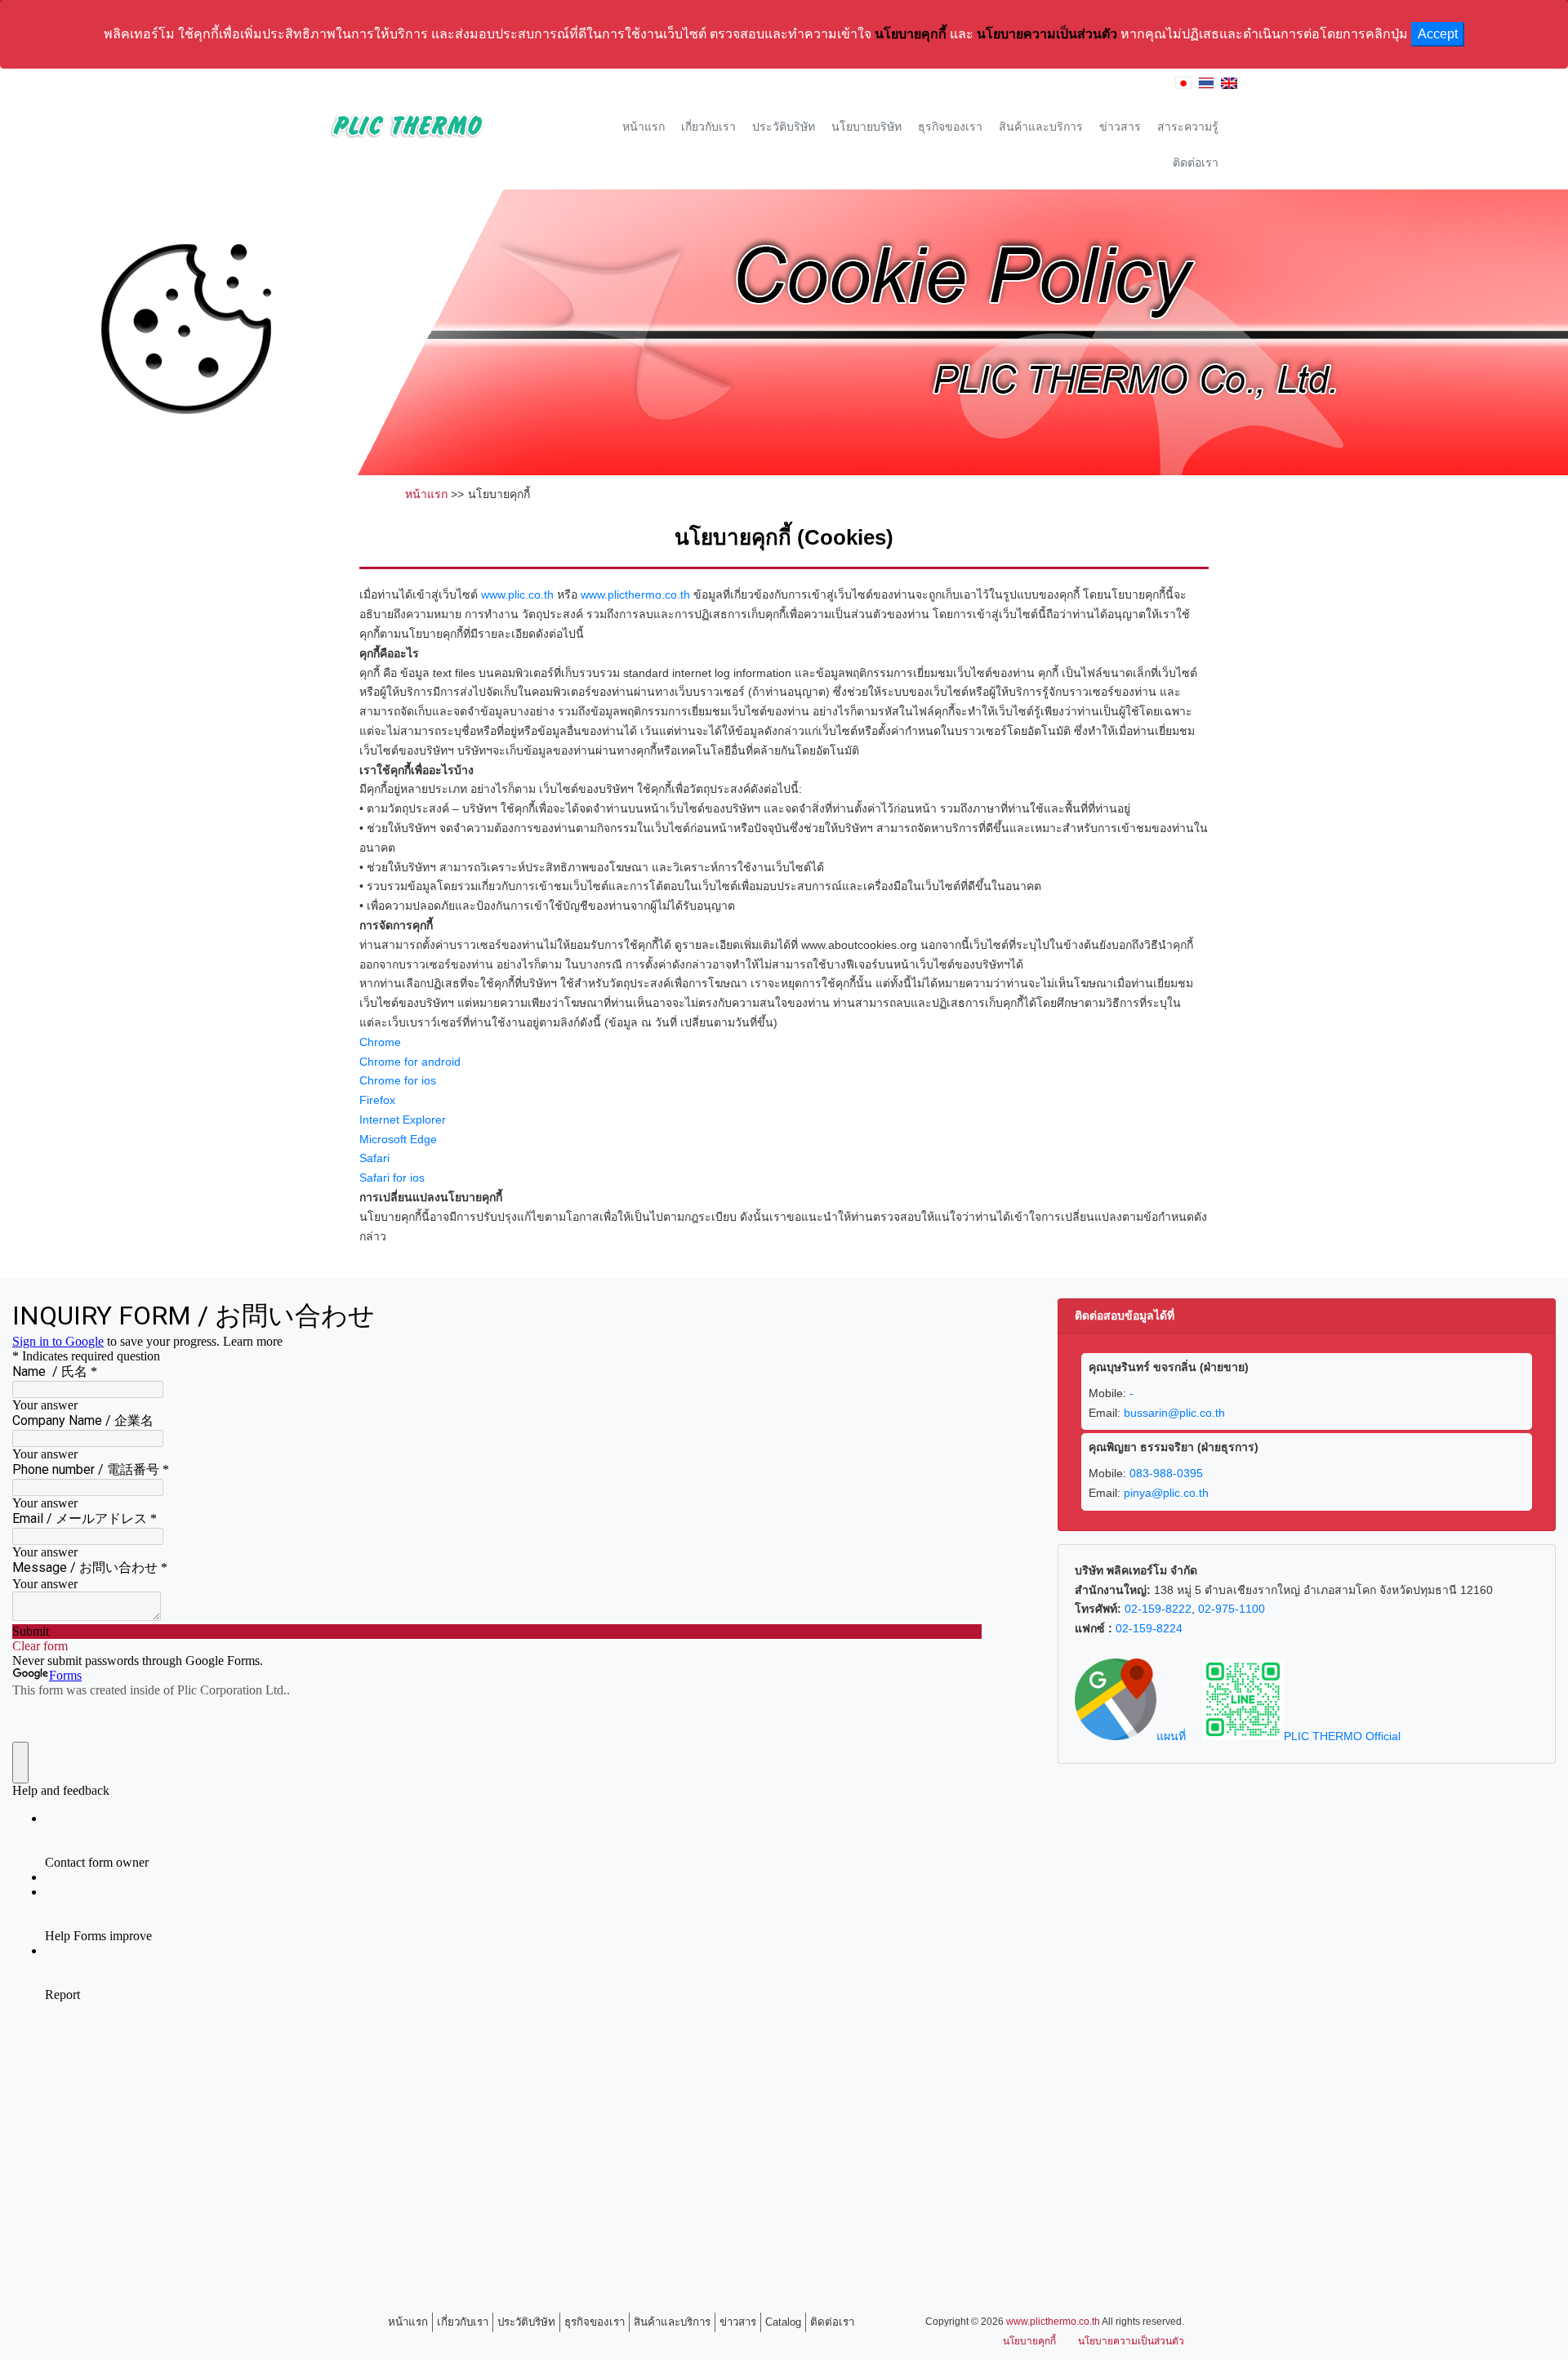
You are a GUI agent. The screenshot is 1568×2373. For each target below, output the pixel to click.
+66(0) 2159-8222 (1015, 86)
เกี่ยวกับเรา (708, 127)
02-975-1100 (1232, 1609)
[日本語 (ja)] (1183, 86)
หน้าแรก (644, 127)
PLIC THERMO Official (1342, 1736)
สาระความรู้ (1188, 127)
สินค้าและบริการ (1041, 127)
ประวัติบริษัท (784, 127)
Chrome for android (410, 1062)
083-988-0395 (1166, 1473)
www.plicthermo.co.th (635, 594)
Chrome (380, 1042)
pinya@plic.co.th (1166, 1493)
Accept (1438, 34)
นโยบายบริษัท (866, 127)
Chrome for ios (398, 1080)
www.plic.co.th (517, 594)
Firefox (377, 1100)
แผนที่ (1171, 1736)
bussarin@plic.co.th (1174, 1413)
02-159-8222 (1158, 1609)
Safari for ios (392, 1178)
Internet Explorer (403, 1120)
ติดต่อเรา (1196, 163)
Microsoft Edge (398, 1139)
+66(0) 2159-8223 (1121, 86)
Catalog (783, 2322)
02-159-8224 (1149, 1628)
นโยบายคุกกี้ (912, 34)
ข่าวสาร (1120, 127)
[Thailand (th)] (1206, 86)
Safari (374, 1158)
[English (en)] (1229, 86)
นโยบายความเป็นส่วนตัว (1047, 34)
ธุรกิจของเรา (950, 127)
